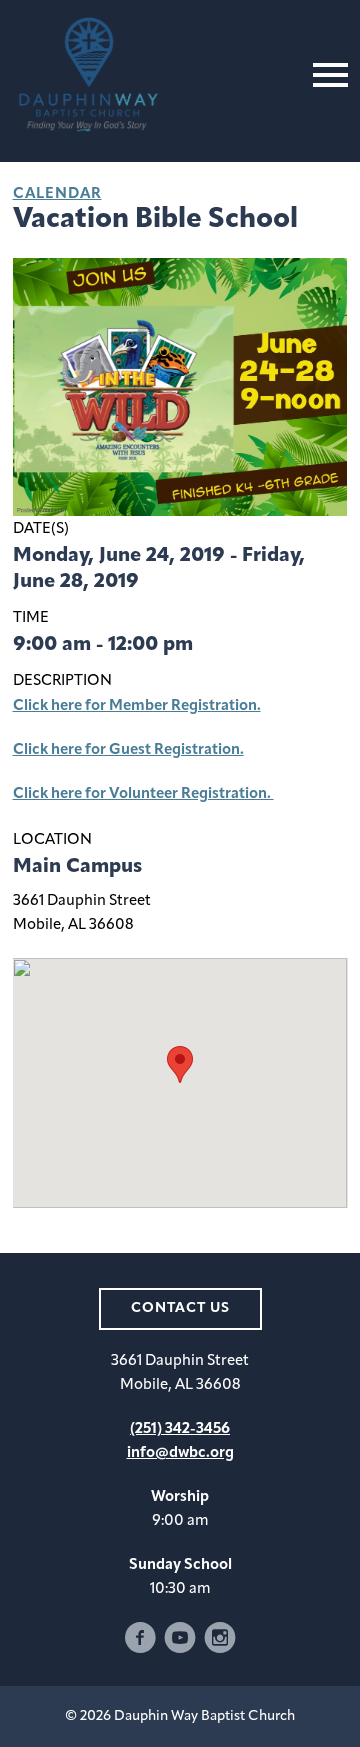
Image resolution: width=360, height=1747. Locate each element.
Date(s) (41, 529)
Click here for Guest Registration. (128, 750)
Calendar (57, 194)
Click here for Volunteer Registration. (143, 794)
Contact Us (180, 1308)
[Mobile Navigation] (326, 75)
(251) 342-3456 (180, 1429)
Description (62, 681)
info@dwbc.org (180, 1453)
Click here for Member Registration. (137, 706)
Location (52, 840)
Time (31, 618)
